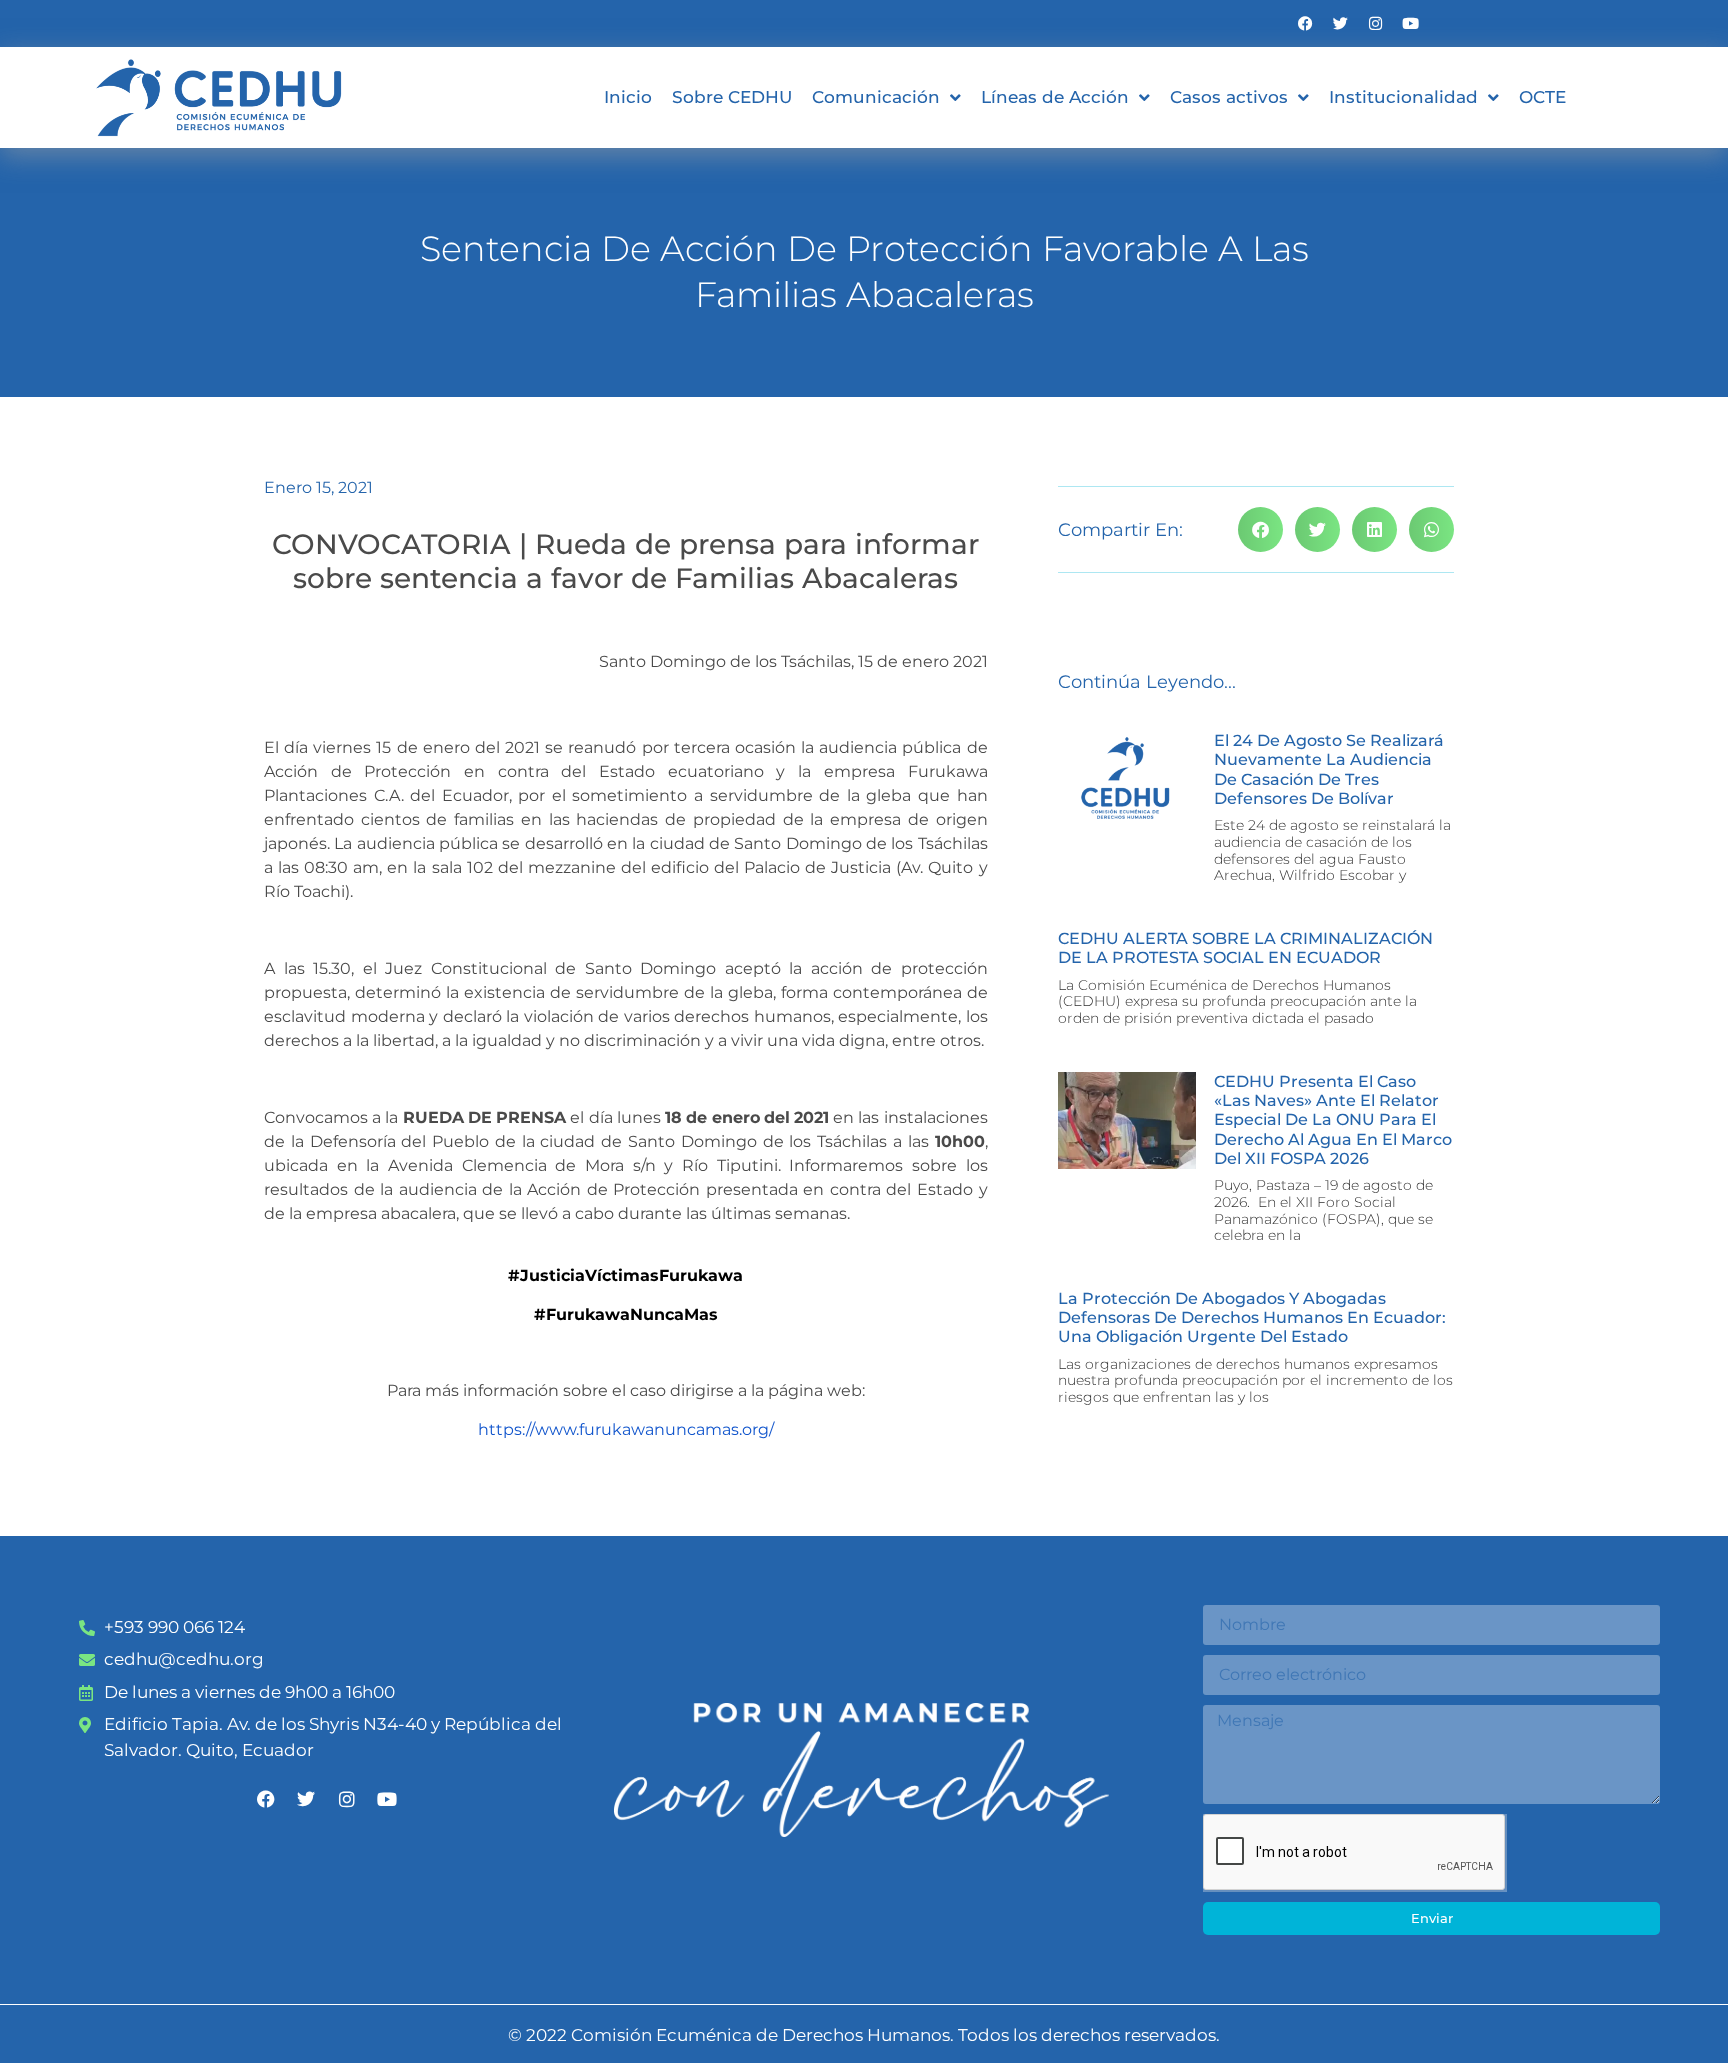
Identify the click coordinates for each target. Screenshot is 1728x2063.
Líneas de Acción (1055, 97)
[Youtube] (1410, 23)
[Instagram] (1375, 23)
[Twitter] (1340, 23)
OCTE (1542, 97)
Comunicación (876, 97)
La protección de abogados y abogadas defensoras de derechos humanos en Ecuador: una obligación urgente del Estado (1252, 1317)
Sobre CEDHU (732, 97)
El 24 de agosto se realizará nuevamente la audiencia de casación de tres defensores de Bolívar (1329, 769)
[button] (1260, 529)
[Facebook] (1305, 23)
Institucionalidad (1403, 97)
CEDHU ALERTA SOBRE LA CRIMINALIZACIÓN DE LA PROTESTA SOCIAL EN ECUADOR (1245, 948)
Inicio (628, 97)
